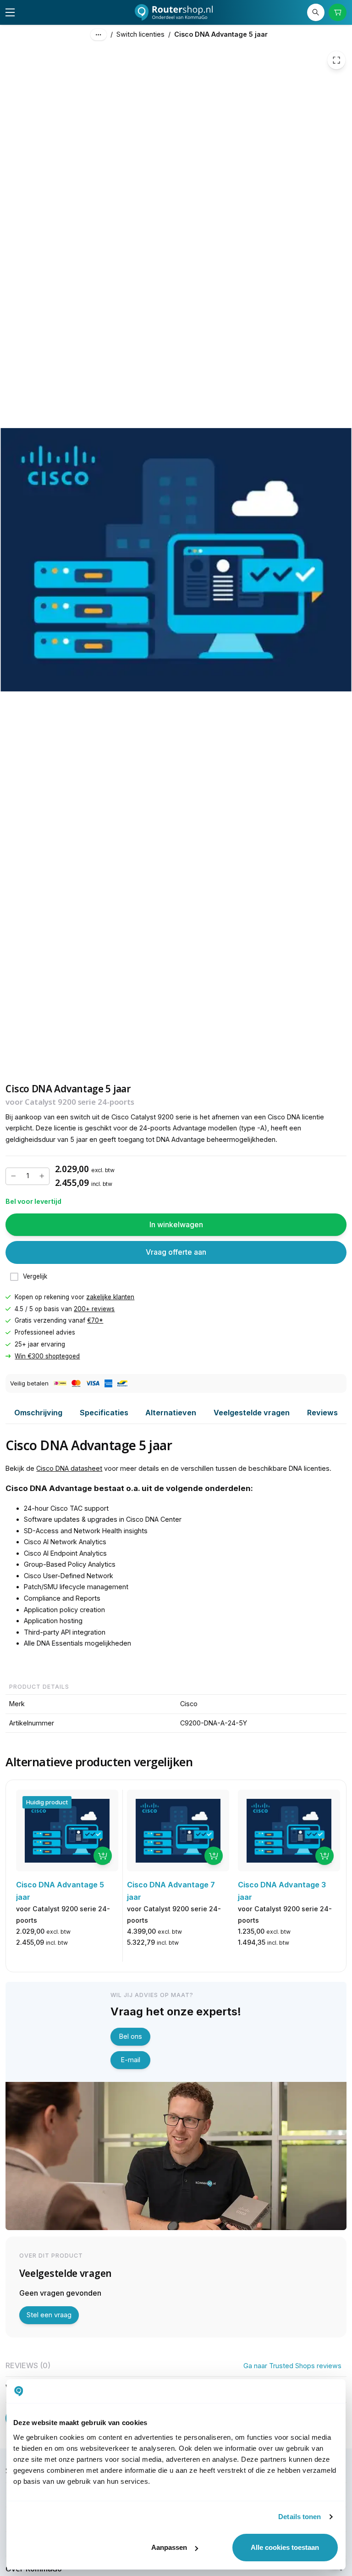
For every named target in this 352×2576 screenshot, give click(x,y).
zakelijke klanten (110, 1297)
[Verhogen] (42, 1176)
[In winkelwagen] (103, 1856)
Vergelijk (35, 1276)
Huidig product (47, 1802)
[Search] (316, 12)
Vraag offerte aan (176, 1252)
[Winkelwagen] (337, 12)
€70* (95, 1320)
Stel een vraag (49, 2315)
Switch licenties (140, 34)
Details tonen (300, 2517)
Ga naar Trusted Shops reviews (292, 2366)
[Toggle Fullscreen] (336, 60)
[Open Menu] (10, 12)
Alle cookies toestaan (285, 2547)
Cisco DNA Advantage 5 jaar (221, 34)
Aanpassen (169, 2547)
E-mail (131, 2060)
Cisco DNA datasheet (69, 1468)
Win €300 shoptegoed (47, 1356)
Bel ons (131, 2036)
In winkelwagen (176, 1224)
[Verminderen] (13, 1176)
